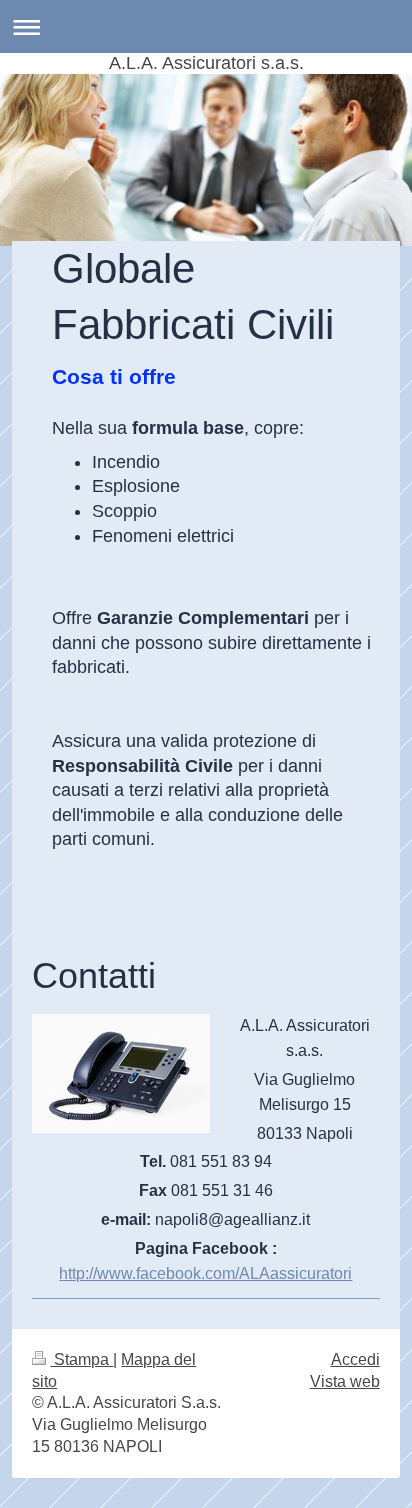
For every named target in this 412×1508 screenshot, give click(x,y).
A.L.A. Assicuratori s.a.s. (206, 63)
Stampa (81, 1359)
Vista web (345, 1381)
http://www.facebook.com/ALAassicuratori (205, 1273)
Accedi (355, 1359)
